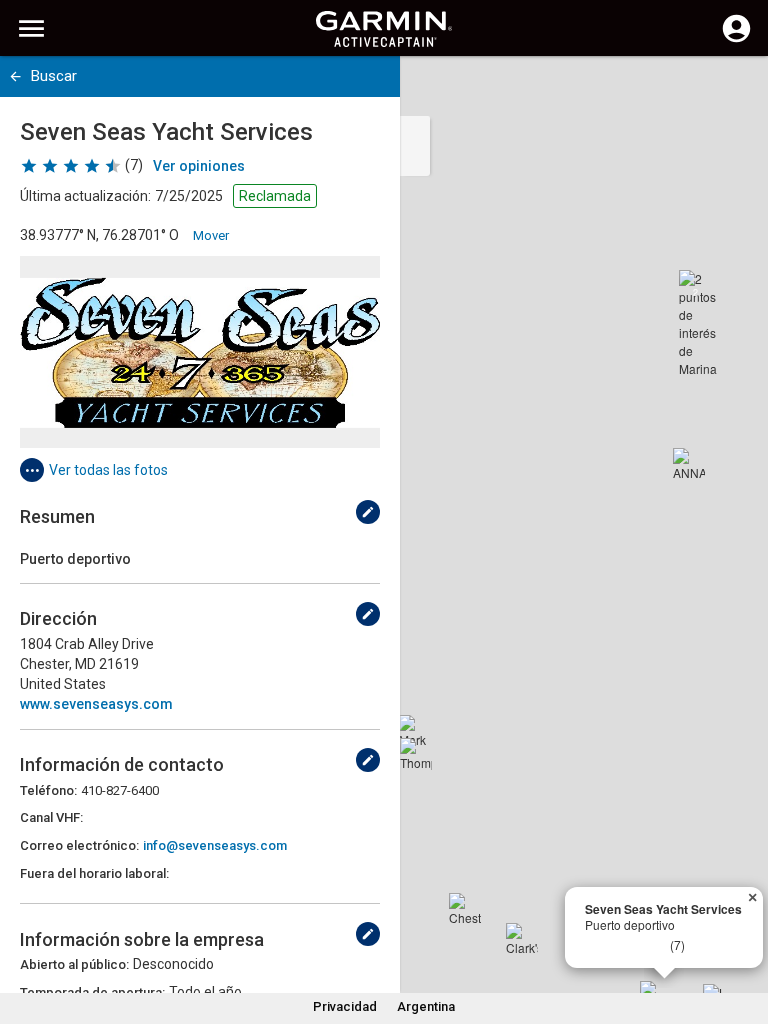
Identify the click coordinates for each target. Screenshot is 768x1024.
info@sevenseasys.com (215, 845)
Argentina (426, 1006)
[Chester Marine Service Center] (465, 909)
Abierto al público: (74, 964)
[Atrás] (15, 76)
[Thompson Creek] (416, 754)
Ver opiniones (199, 166)
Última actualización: (85, 196)
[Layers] (734, 90)
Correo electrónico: (79, 845)
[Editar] (368, 512)
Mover (211, 235)
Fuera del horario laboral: (94, 873)
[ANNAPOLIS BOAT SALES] (689, 464)
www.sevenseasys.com (96, 704)
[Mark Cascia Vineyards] (415, 731)
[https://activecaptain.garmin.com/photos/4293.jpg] (200, 352)
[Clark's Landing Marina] (522, 939)
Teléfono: (48, 790)
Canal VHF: (51, 817)
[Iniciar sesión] (736, 40)
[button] (743, 933)
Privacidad (345, 1006)
